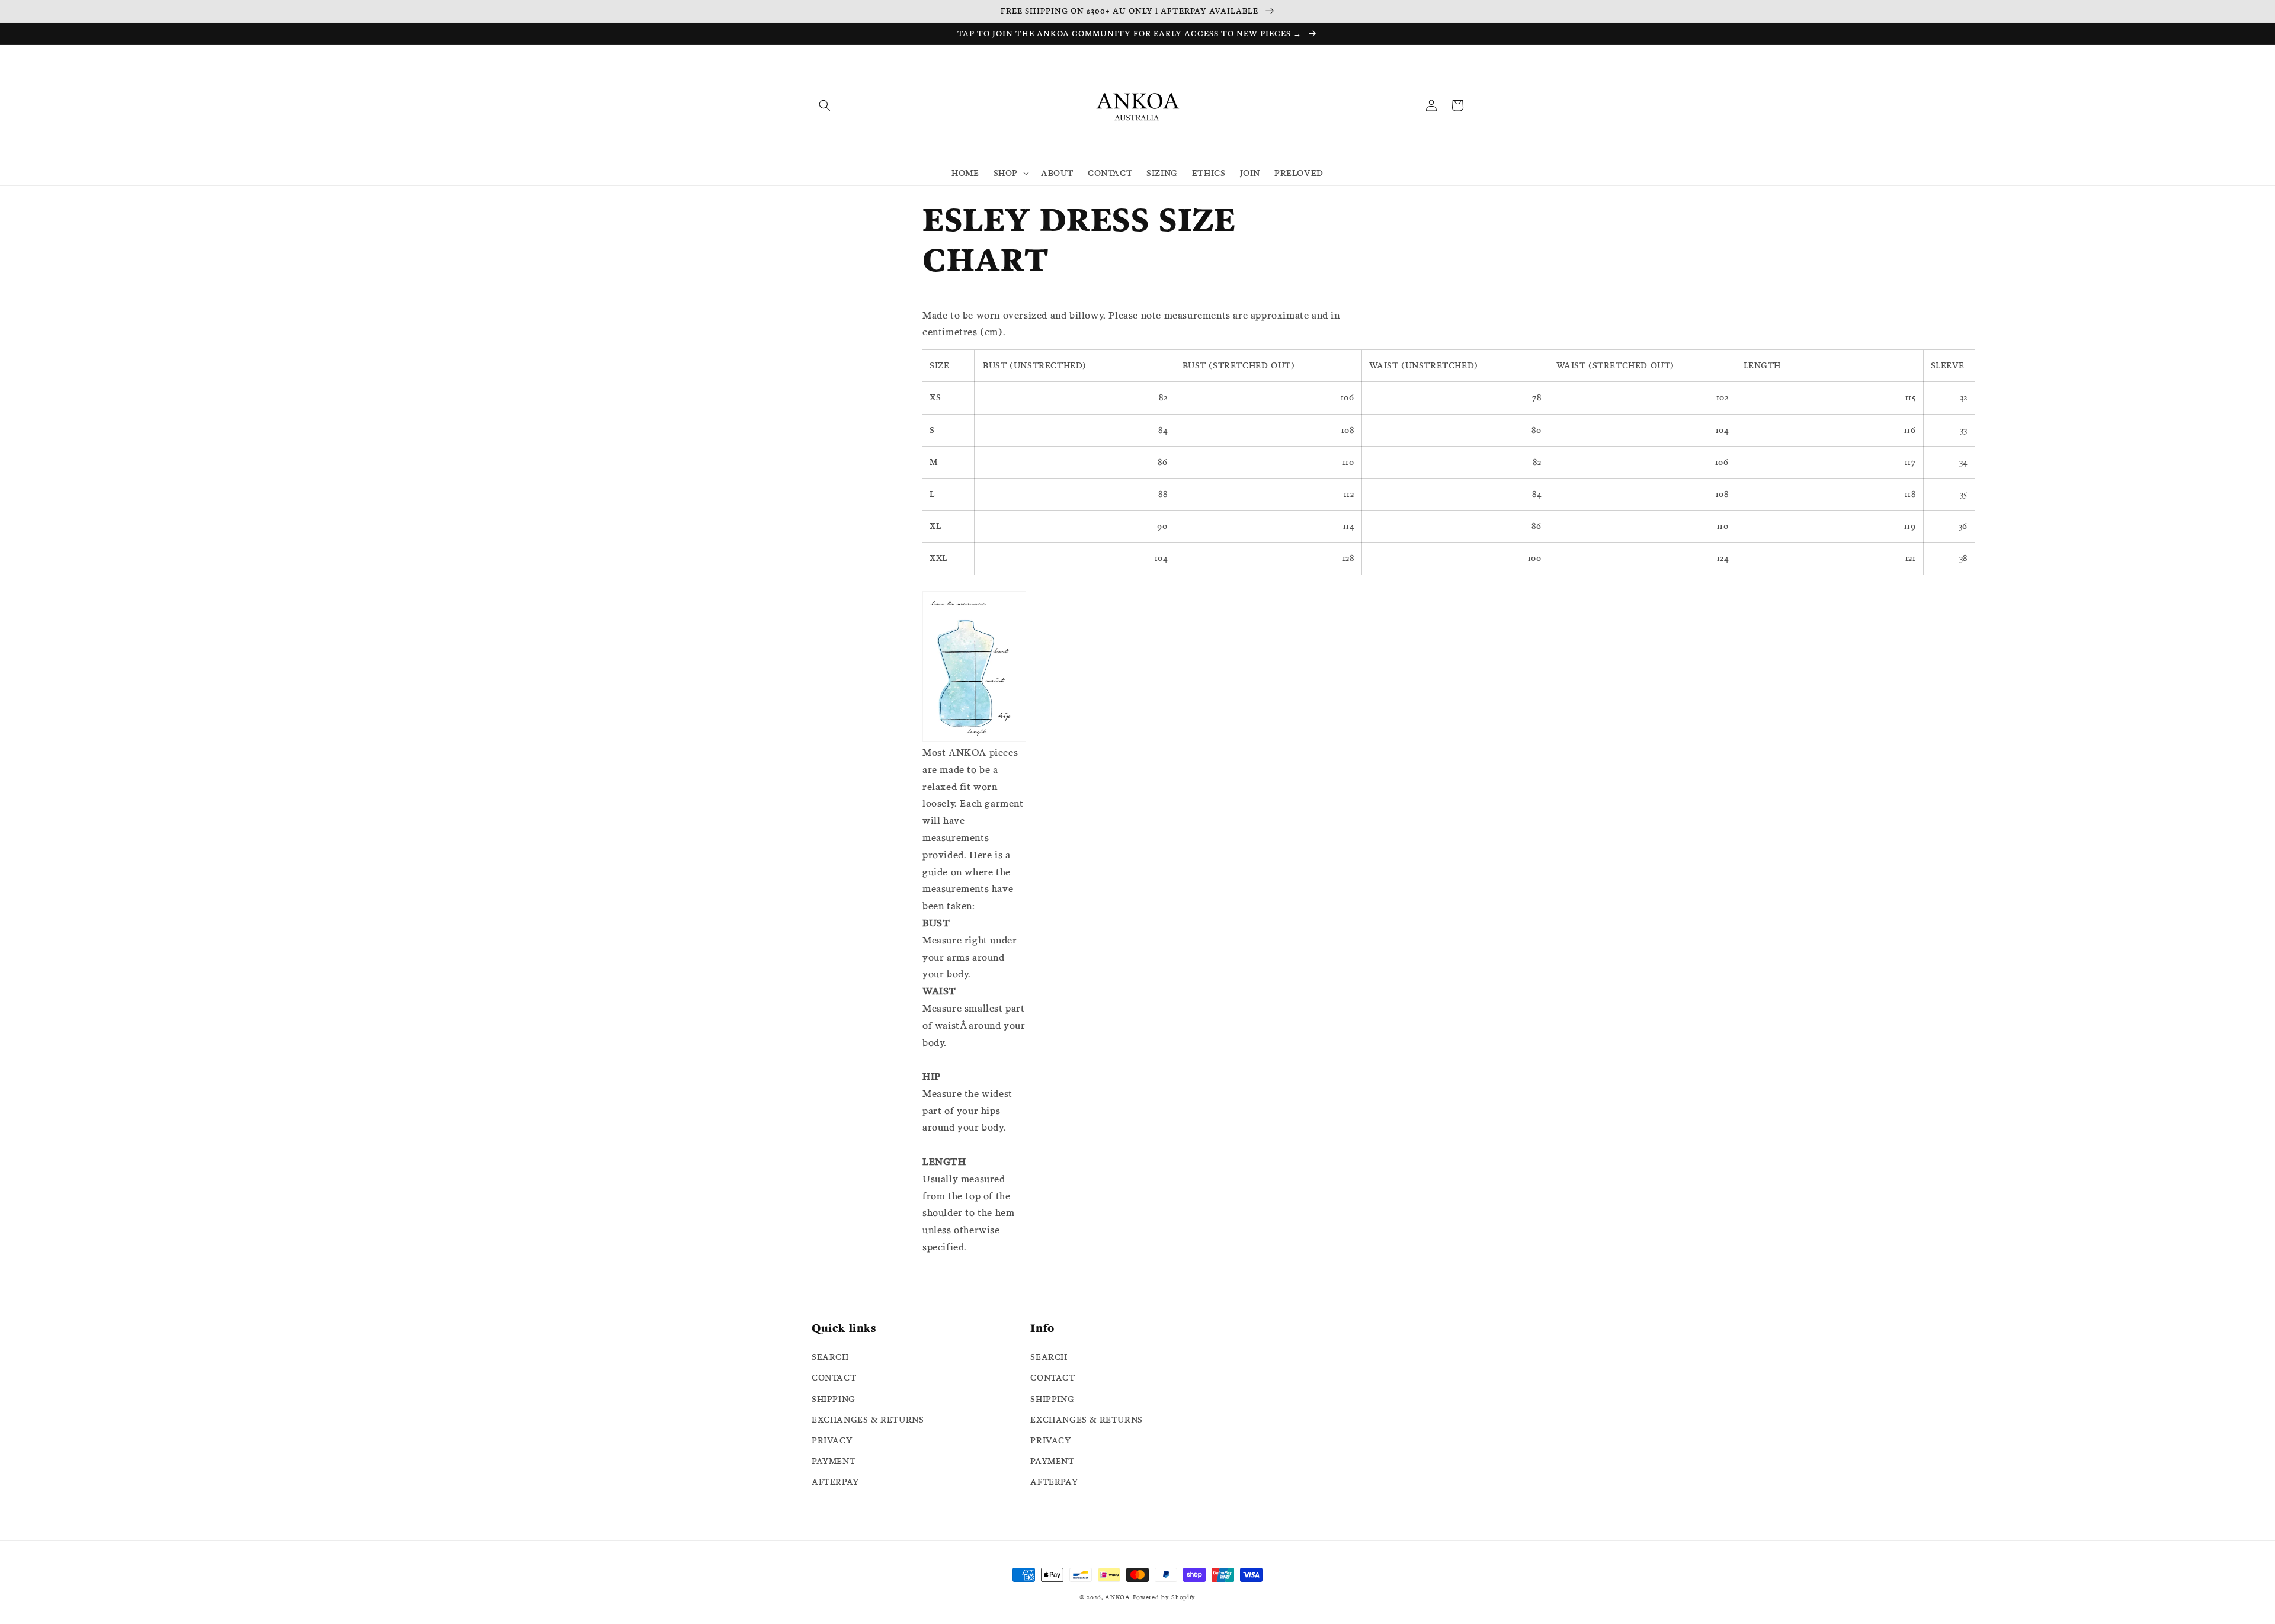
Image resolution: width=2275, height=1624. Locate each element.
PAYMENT (834, 1461)
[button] (825, 105)
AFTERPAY (835, 1482)
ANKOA (1118, 1597)
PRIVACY (832, 1440)
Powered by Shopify (1164, 1597)
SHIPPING (834, 1399)
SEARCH (830, 1357)
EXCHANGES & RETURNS (868, 1420)
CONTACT (834, 1378)
